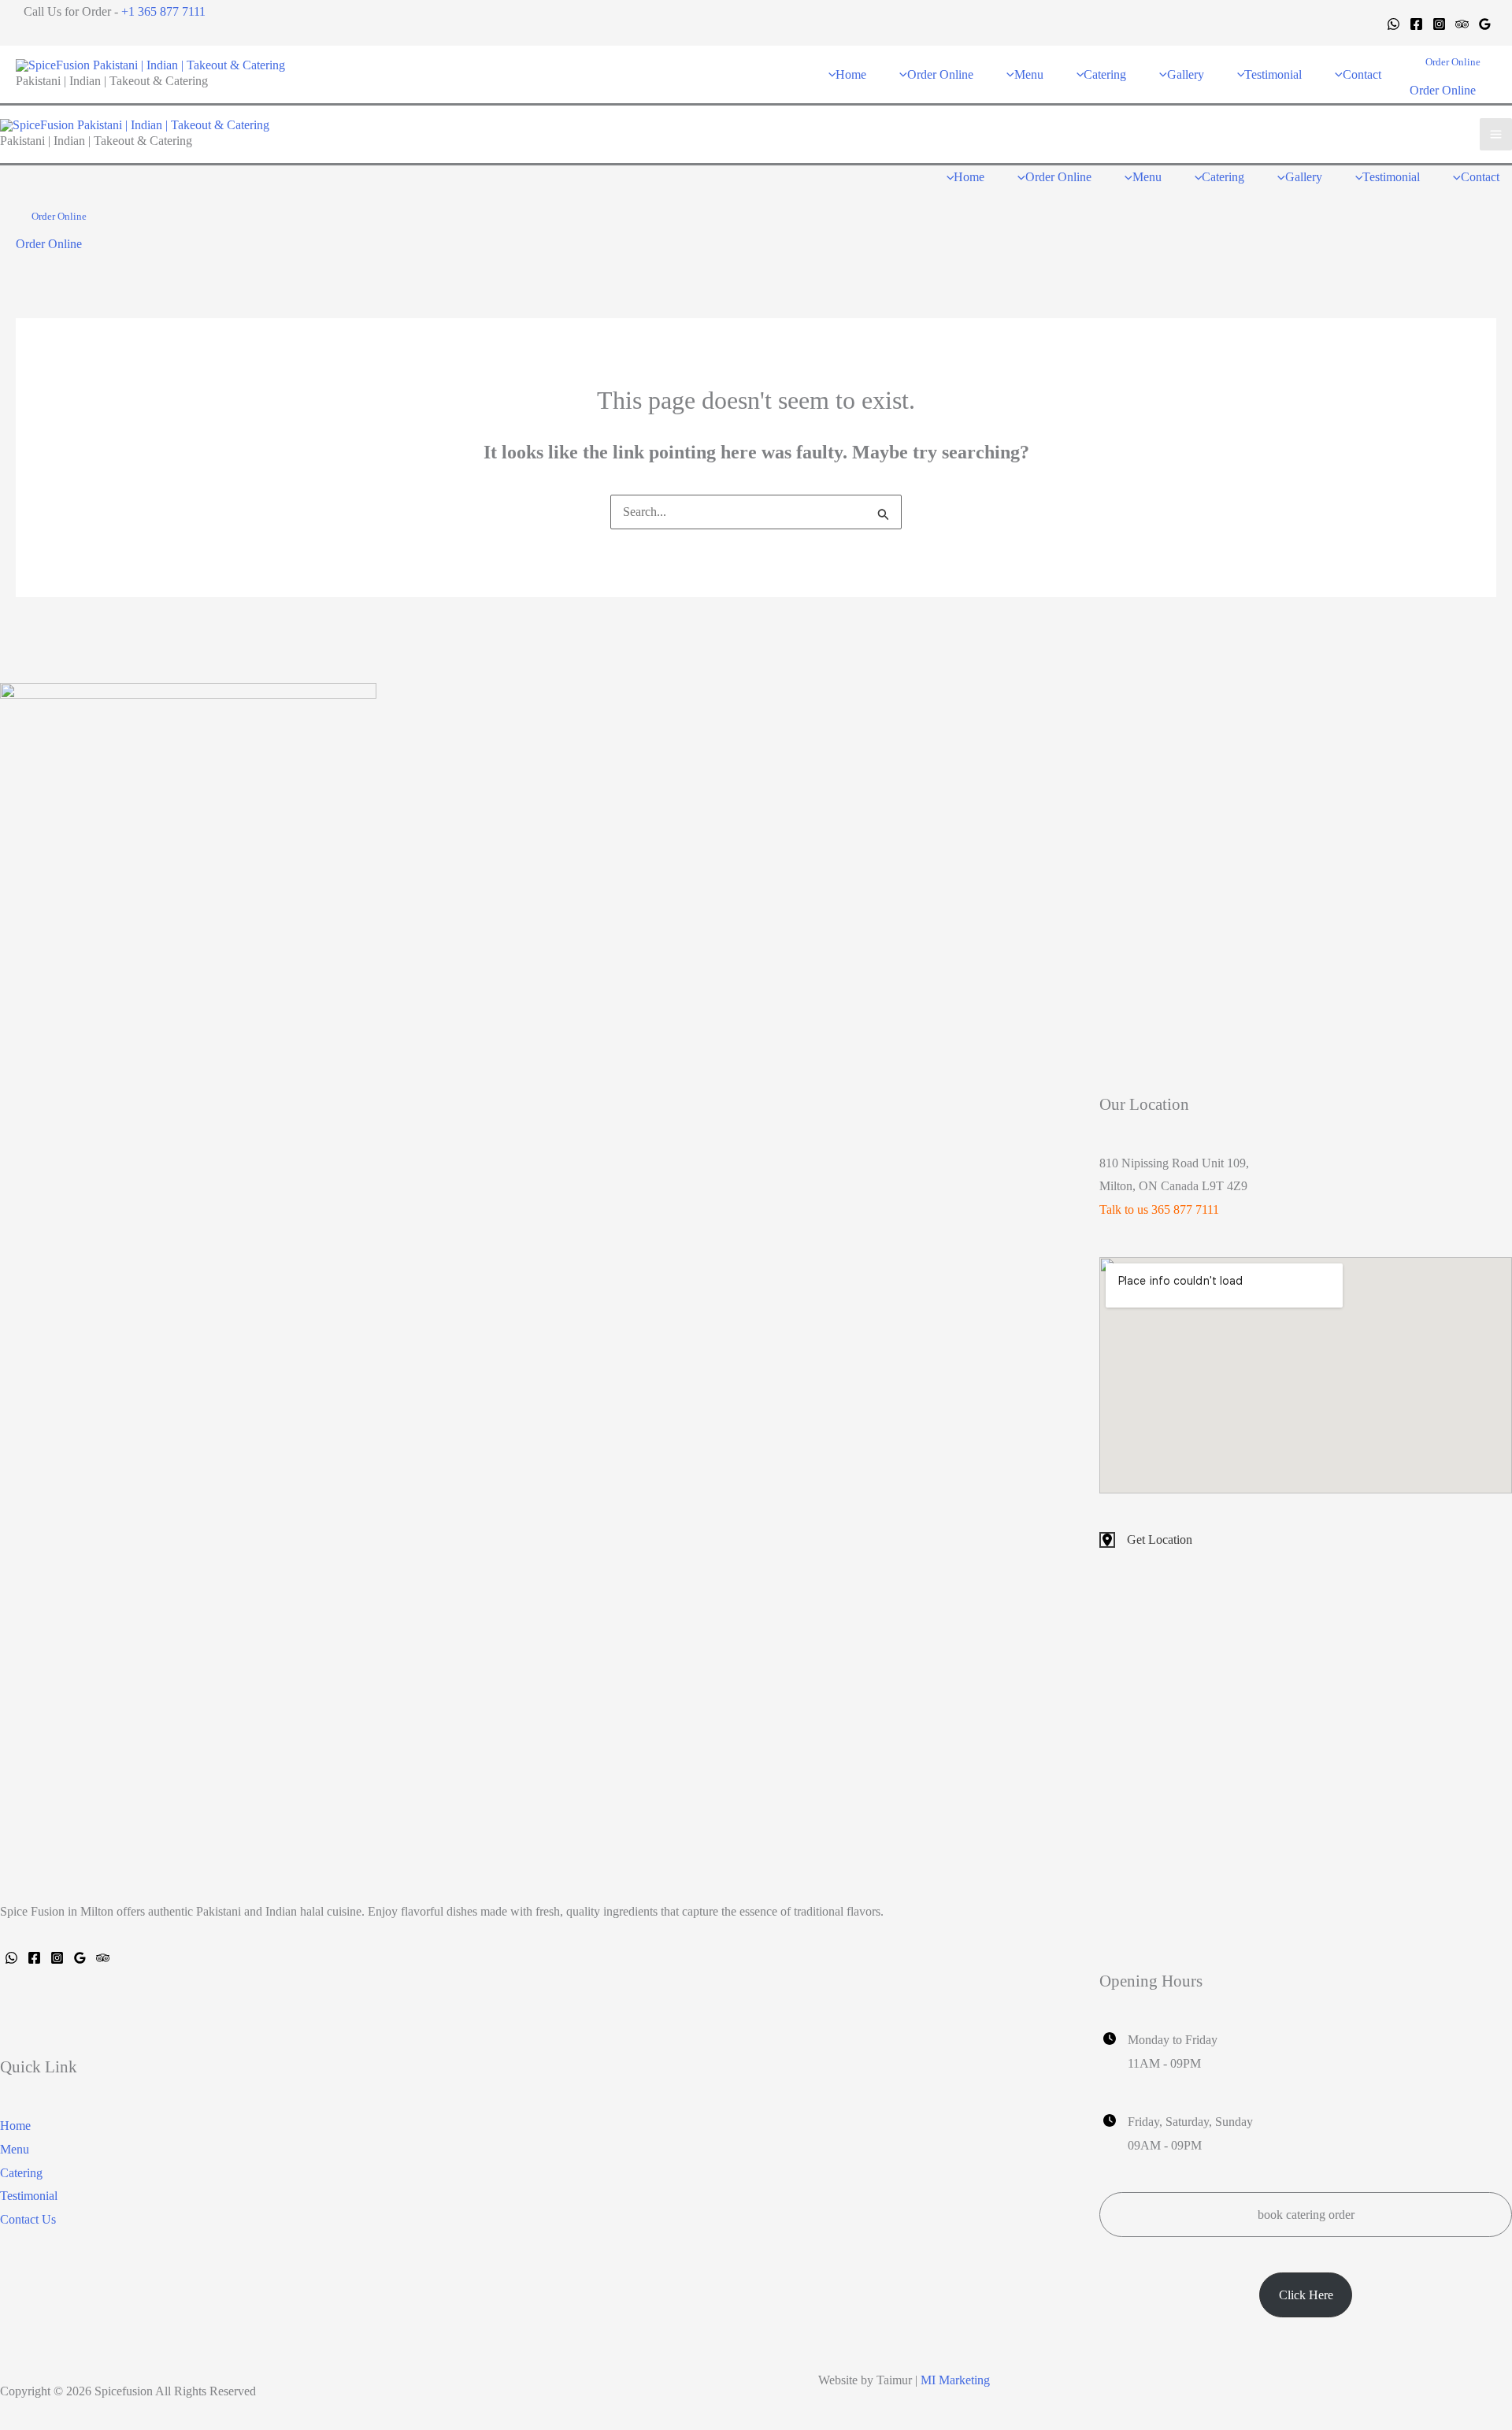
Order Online (1443, 90)
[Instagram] (1439, 24)
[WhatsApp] (1393, 24)
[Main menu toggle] (1496, 134)
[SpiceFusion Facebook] (34, 1958)
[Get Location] (1146, 1540)
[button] (1453, 62)
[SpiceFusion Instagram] (57, 1958)
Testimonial (29, 2196)
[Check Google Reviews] (80, 1958)
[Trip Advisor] (1462, 24)
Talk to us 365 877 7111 (1159, 1209)
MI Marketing (955, 2380)
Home (15, 2126)
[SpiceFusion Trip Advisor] (103, 1958)
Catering (21, 2173)
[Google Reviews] (1485, 24)
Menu (15, 2149)
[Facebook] (1416, 24)
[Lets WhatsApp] (11, 1958)
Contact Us (28, 2219)
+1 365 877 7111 (163, 11)
